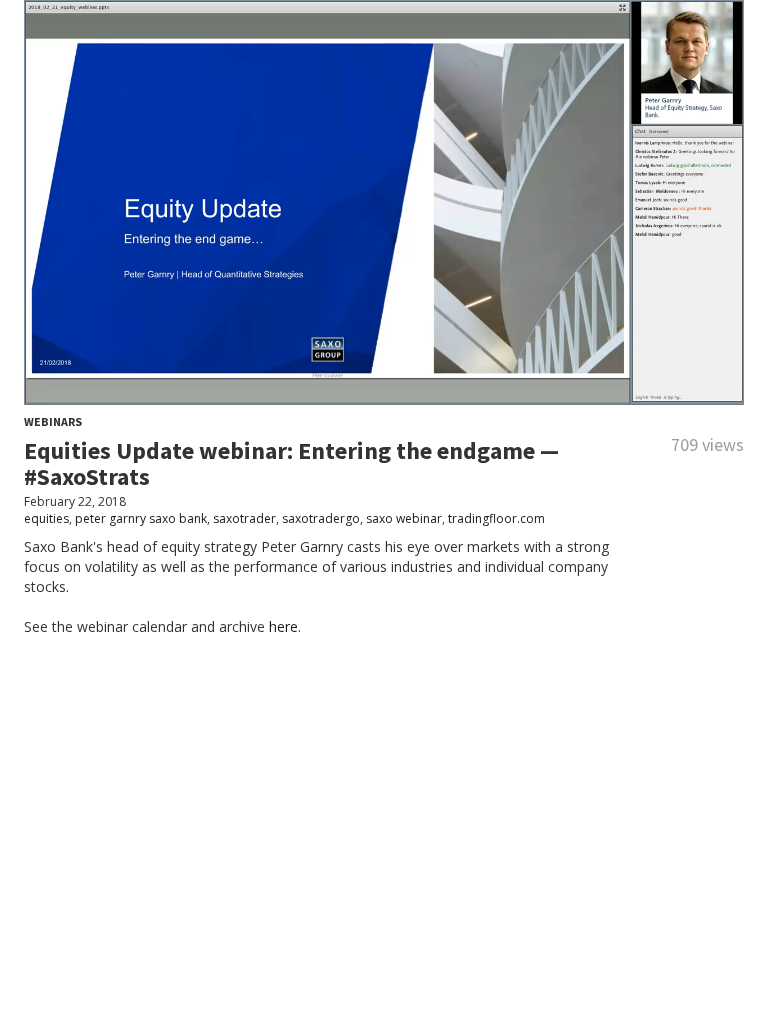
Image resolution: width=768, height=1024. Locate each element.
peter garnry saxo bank (141, 518)
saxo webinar (404, 518)
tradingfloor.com (496, 518)
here (283, 626)
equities (46, 518)
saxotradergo (321, 518)
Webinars (53, 421)
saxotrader (244, 518)
